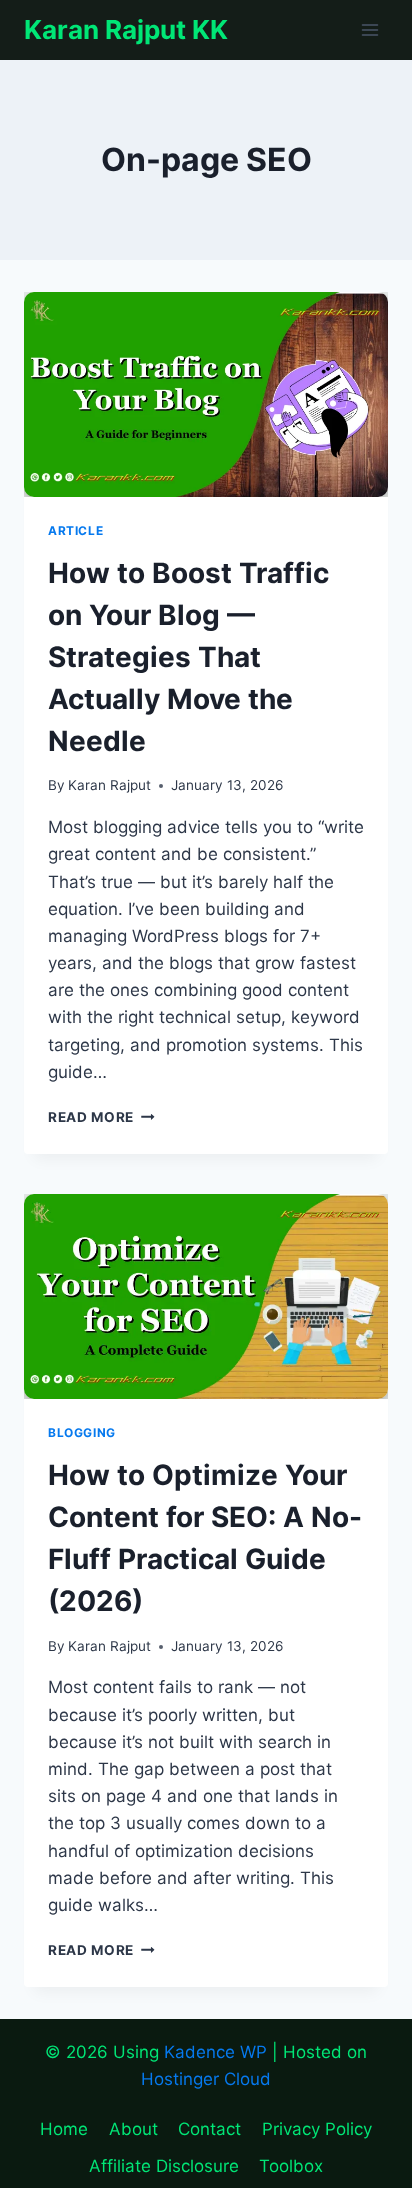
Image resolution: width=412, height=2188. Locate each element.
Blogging (82, 1432)
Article (75, 530)
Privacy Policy (317, 2129)
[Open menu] (369, 29)
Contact (209, 2129)
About (133, 2129)
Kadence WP (215, 2052)
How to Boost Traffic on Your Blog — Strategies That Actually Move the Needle (188, 657)
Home (64, 2129)
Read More (101, 1117)
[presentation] (206, 394)
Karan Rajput (109, 785)
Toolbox (291, 2166)
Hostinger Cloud (206, 2079)
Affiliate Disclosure (164, 2166)
